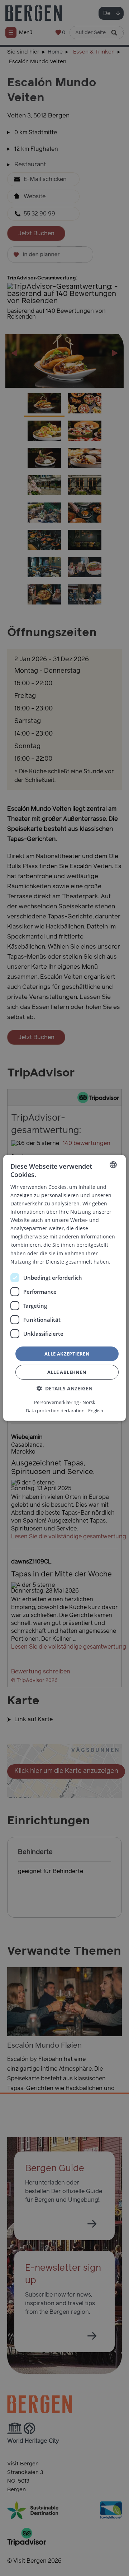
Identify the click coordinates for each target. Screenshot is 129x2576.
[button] (64, 1388)
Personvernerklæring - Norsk (65, 1402)
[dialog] (64, 1288)
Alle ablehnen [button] (67, 1372)
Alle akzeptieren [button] (67, 1354)
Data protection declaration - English (64, 1410)
